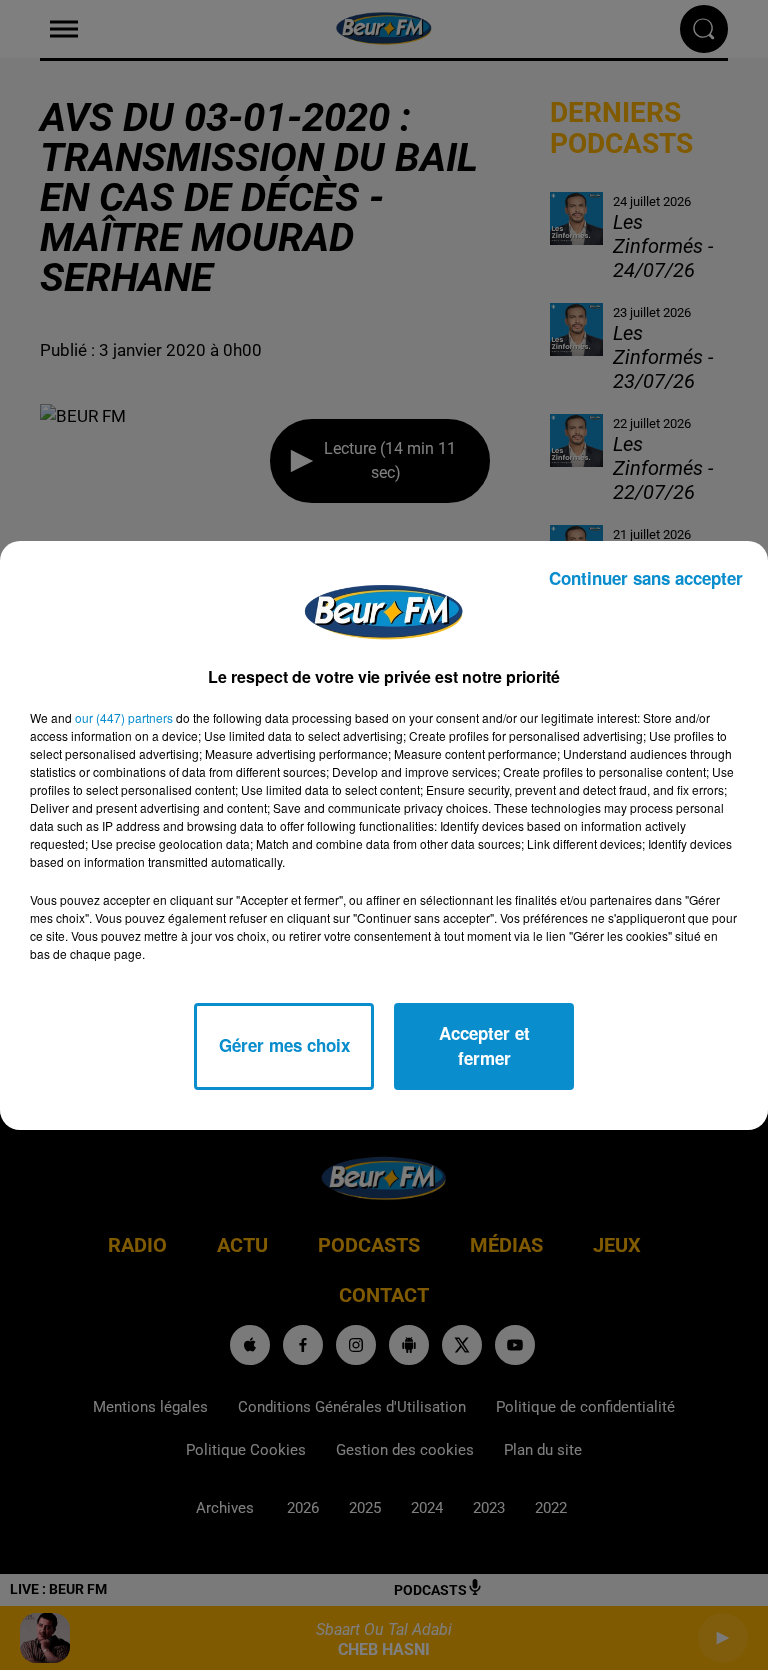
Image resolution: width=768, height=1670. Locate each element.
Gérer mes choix (284, 1045)
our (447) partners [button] (124, 717)
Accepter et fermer (484, 1046)
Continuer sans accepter (646, 578)
